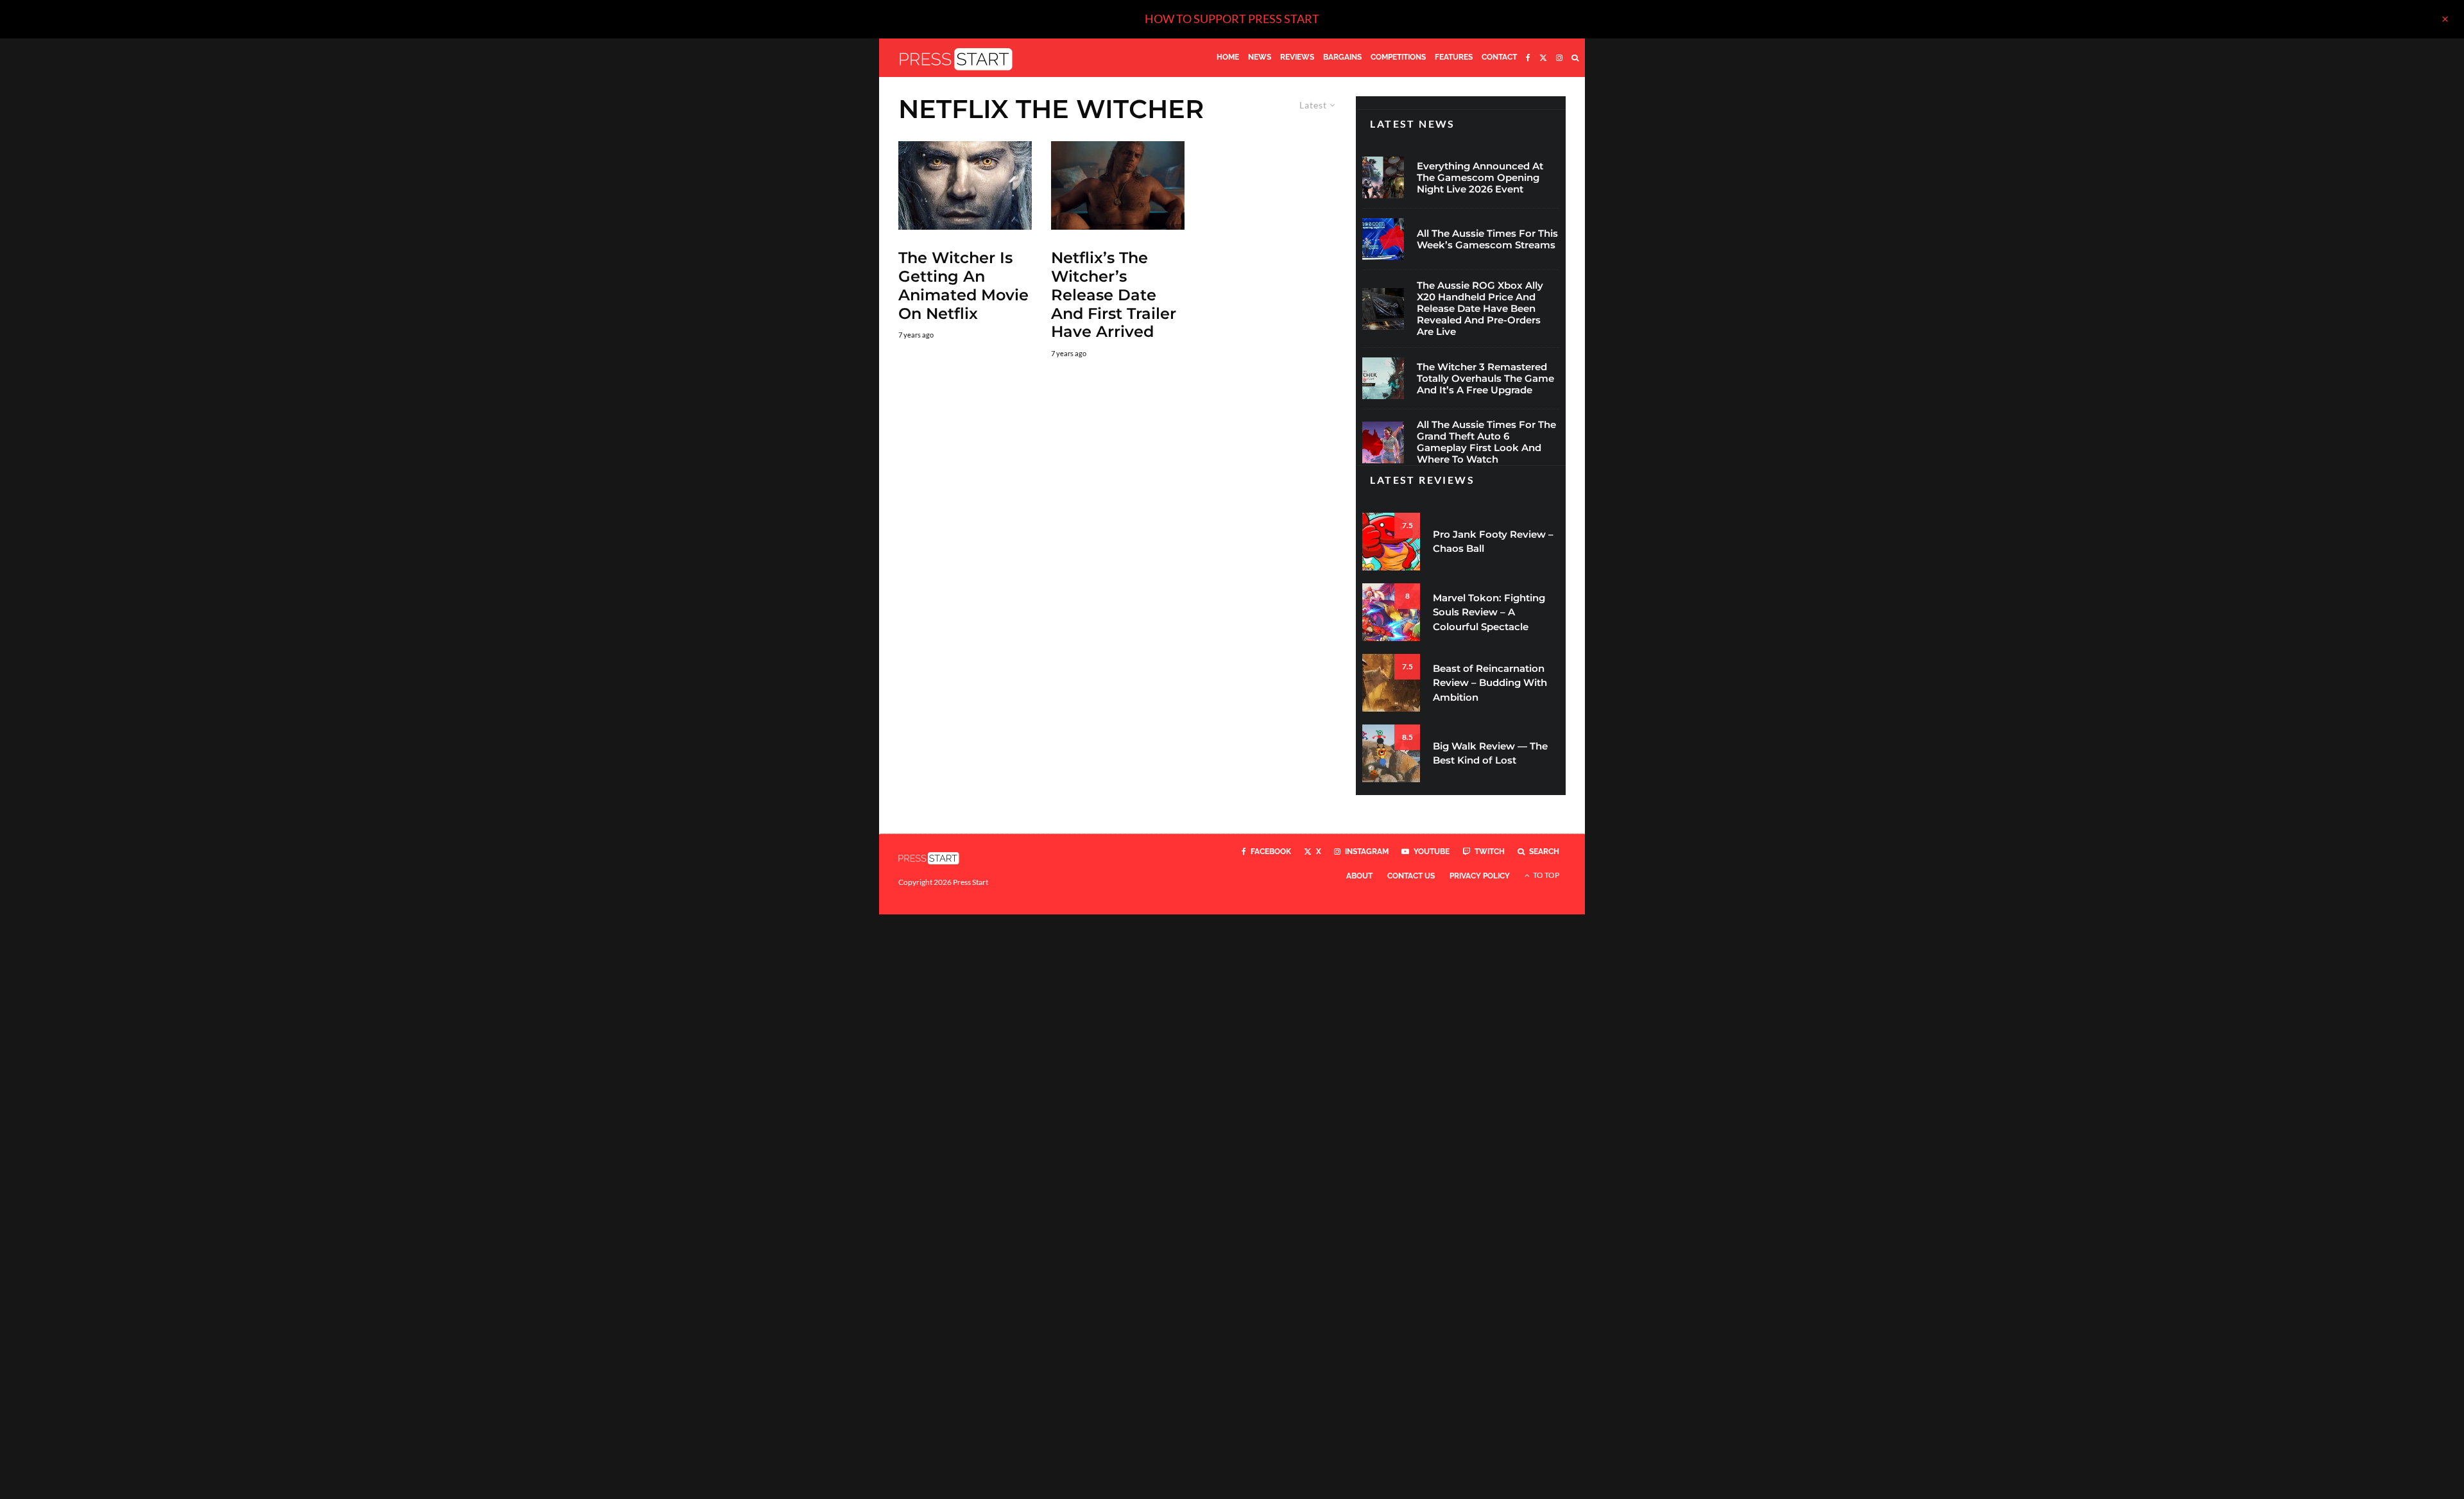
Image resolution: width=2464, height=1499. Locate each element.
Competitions (1398, 57)
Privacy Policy (1480, 876)
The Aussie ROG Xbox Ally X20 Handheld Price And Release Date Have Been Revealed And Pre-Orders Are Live (1480, 309)
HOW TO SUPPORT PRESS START (1232, 19)
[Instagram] (1559, 58)
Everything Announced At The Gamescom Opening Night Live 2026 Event (1480, 178)
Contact (1499, 57)
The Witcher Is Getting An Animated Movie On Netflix (963, 286)
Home (1228, 57)
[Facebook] (1528, 58)
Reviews (1297, 57)
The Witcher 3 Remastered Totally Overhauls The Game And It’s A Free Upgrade (1485, 379)
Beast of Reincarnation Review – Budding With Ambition (1490, 683)
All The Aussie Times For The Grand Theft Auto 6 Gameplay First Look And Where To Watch (1486, 442)
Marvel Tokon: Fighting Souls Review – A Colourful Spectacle (1489, 612)
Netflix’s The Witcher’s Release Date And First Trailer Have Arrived (1114, 295)
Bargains (1342, 57)
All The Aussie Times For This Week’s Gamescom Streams (1487, 239)
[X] (1543, 58)
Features (1454, 57)
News (1260, 57)
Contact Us (1411, 876)
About (1359, 876)
